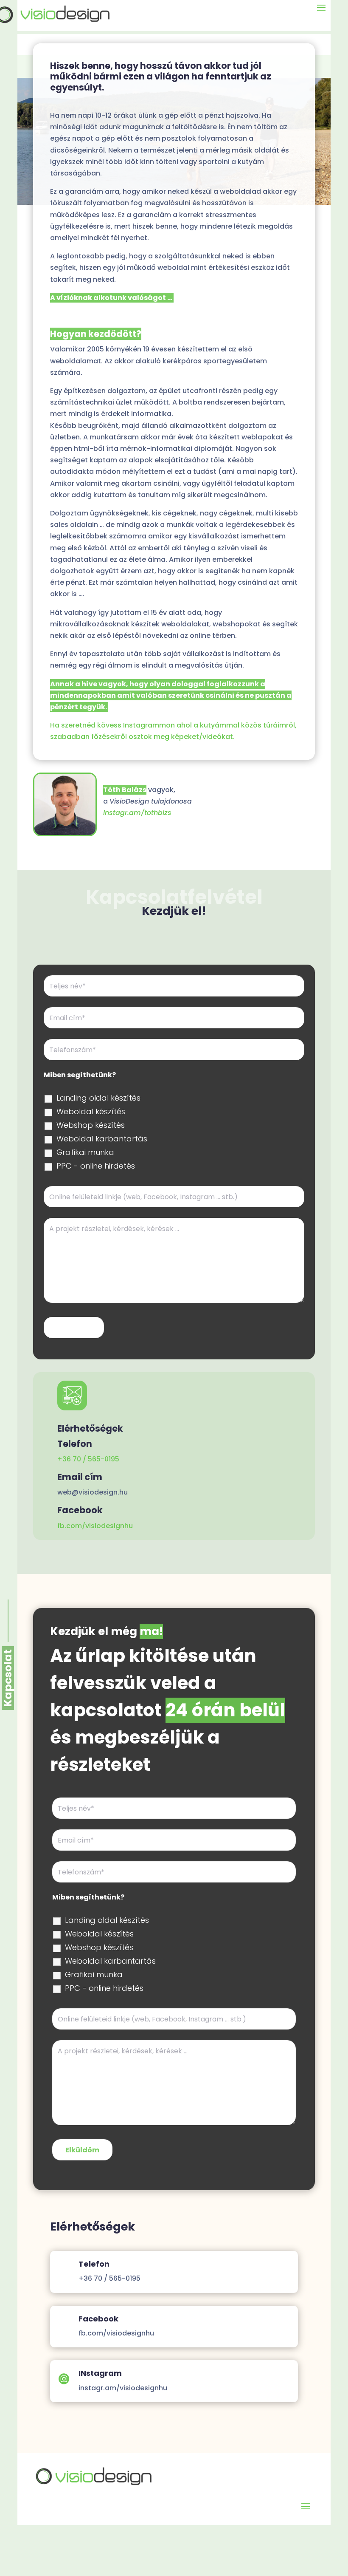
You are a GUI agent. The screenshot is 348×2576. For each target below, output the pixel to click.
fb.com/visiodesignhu (95, 1526)
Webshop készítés (91, 1125)
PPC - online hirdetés (96, 1166)
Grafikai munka (85, 1152)
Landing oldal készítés (98, 1098)
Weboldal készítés (91, 1112)
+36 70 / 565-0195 (88, 1459)
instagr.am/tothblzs (137, 813)
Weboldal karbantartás (102, 1139)
